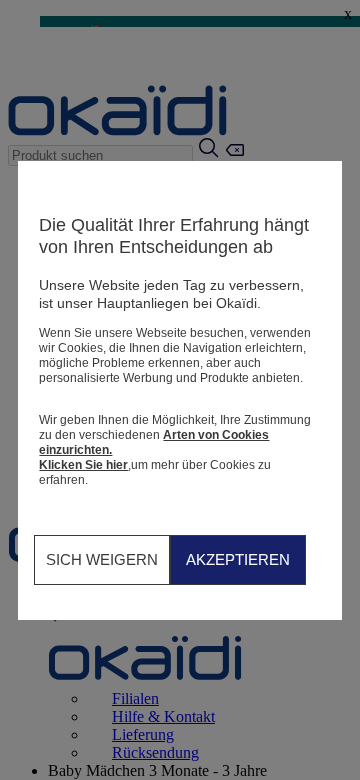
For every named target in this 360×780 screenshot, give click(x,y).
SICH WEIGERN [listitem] (102, 559)
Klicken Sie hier (83, 465)
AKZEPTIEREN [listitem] (238, 559)
